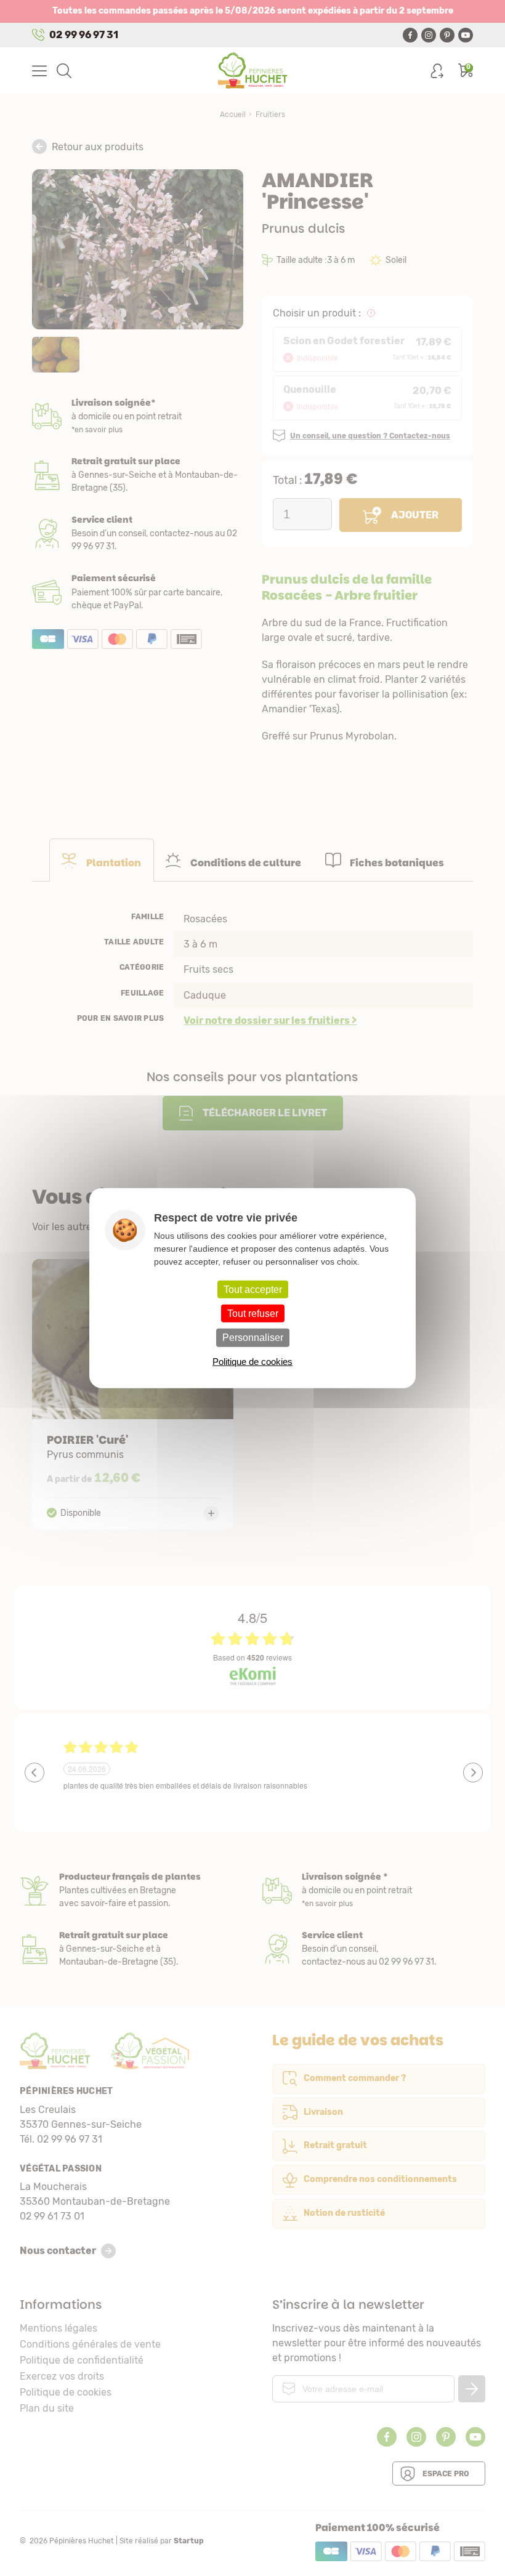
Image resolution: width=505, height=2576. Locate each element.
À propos (131, 1890)
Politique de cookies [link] (252, 1361)
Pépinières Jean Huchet (253, 71)
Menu (39, 71)
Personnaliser (253, 1338)
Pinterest (447, 35)
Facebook (410, 35)
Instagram (429, 35)
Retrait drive (131, 1949)
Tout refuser (253, 1314)
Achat (138, 592)
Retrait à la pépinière (138, 475)
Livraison (138, 417)
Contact (374, 1949)
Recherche (64, 71)
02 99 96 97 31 (84, 35)
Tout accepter (253, 1290)
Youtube (466, 35)
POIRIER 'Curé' (133, 1394)
